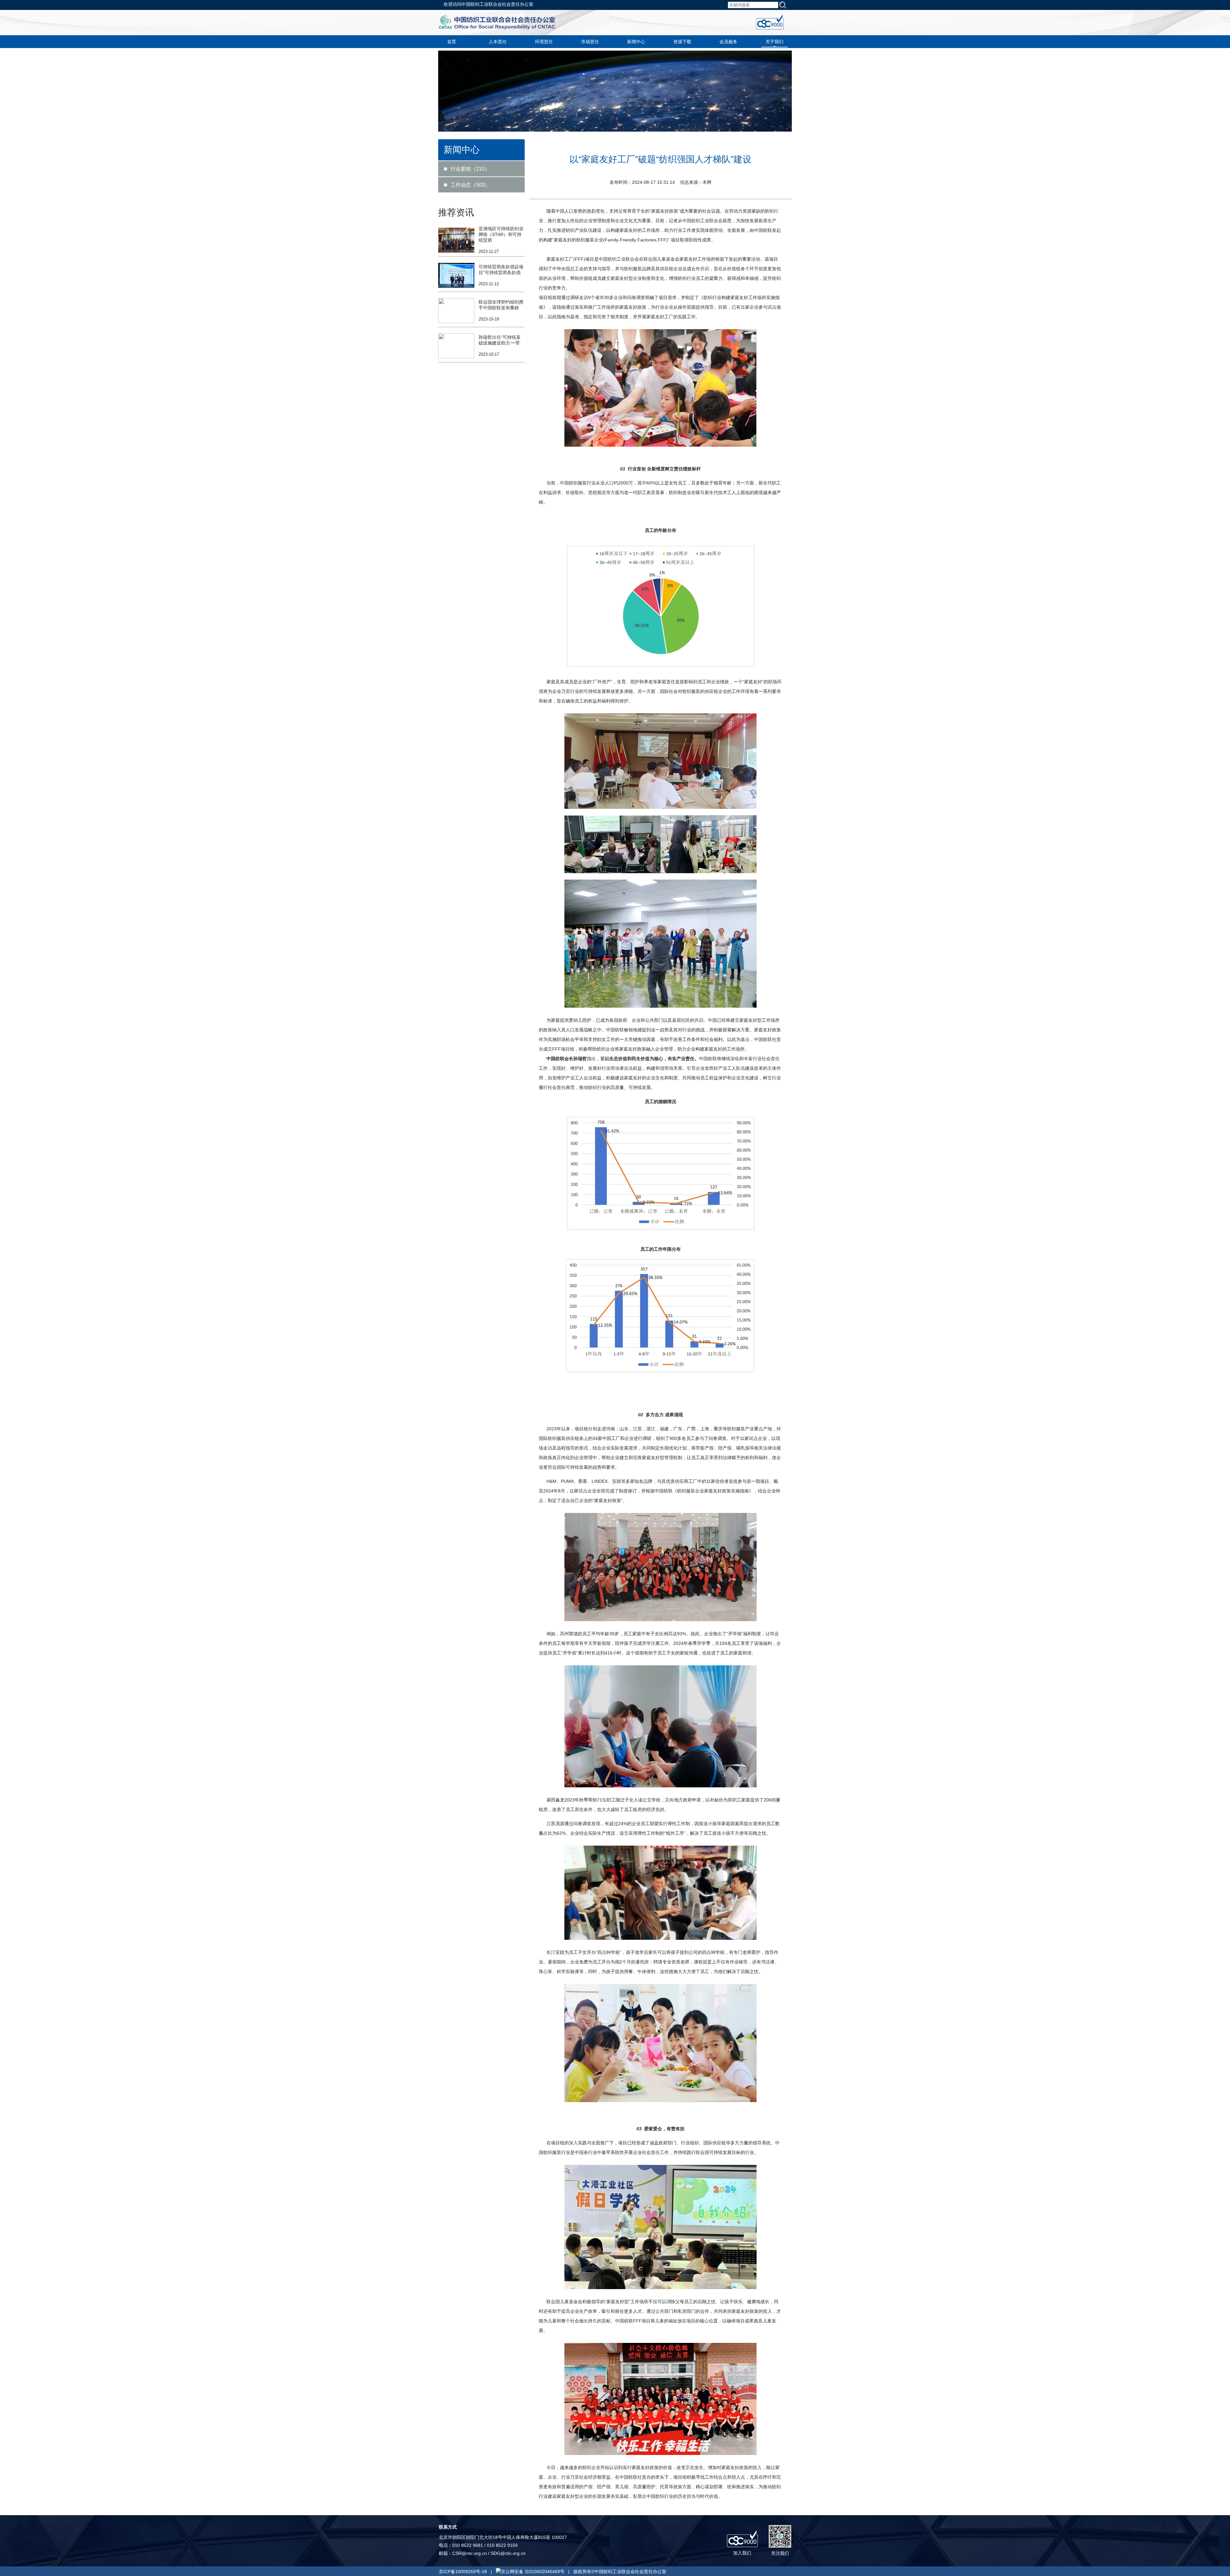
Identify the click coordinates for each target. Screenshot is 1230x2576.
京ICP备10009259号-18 (463, 2572)
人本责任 (498, 42)
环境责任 (544, 42)
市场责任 (590, 42)
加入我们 (742, 2553)
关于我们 (775, 42)
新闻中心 (636, 42)
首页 (452, 42)
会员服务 (728, 42)
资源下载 (682, 42)
